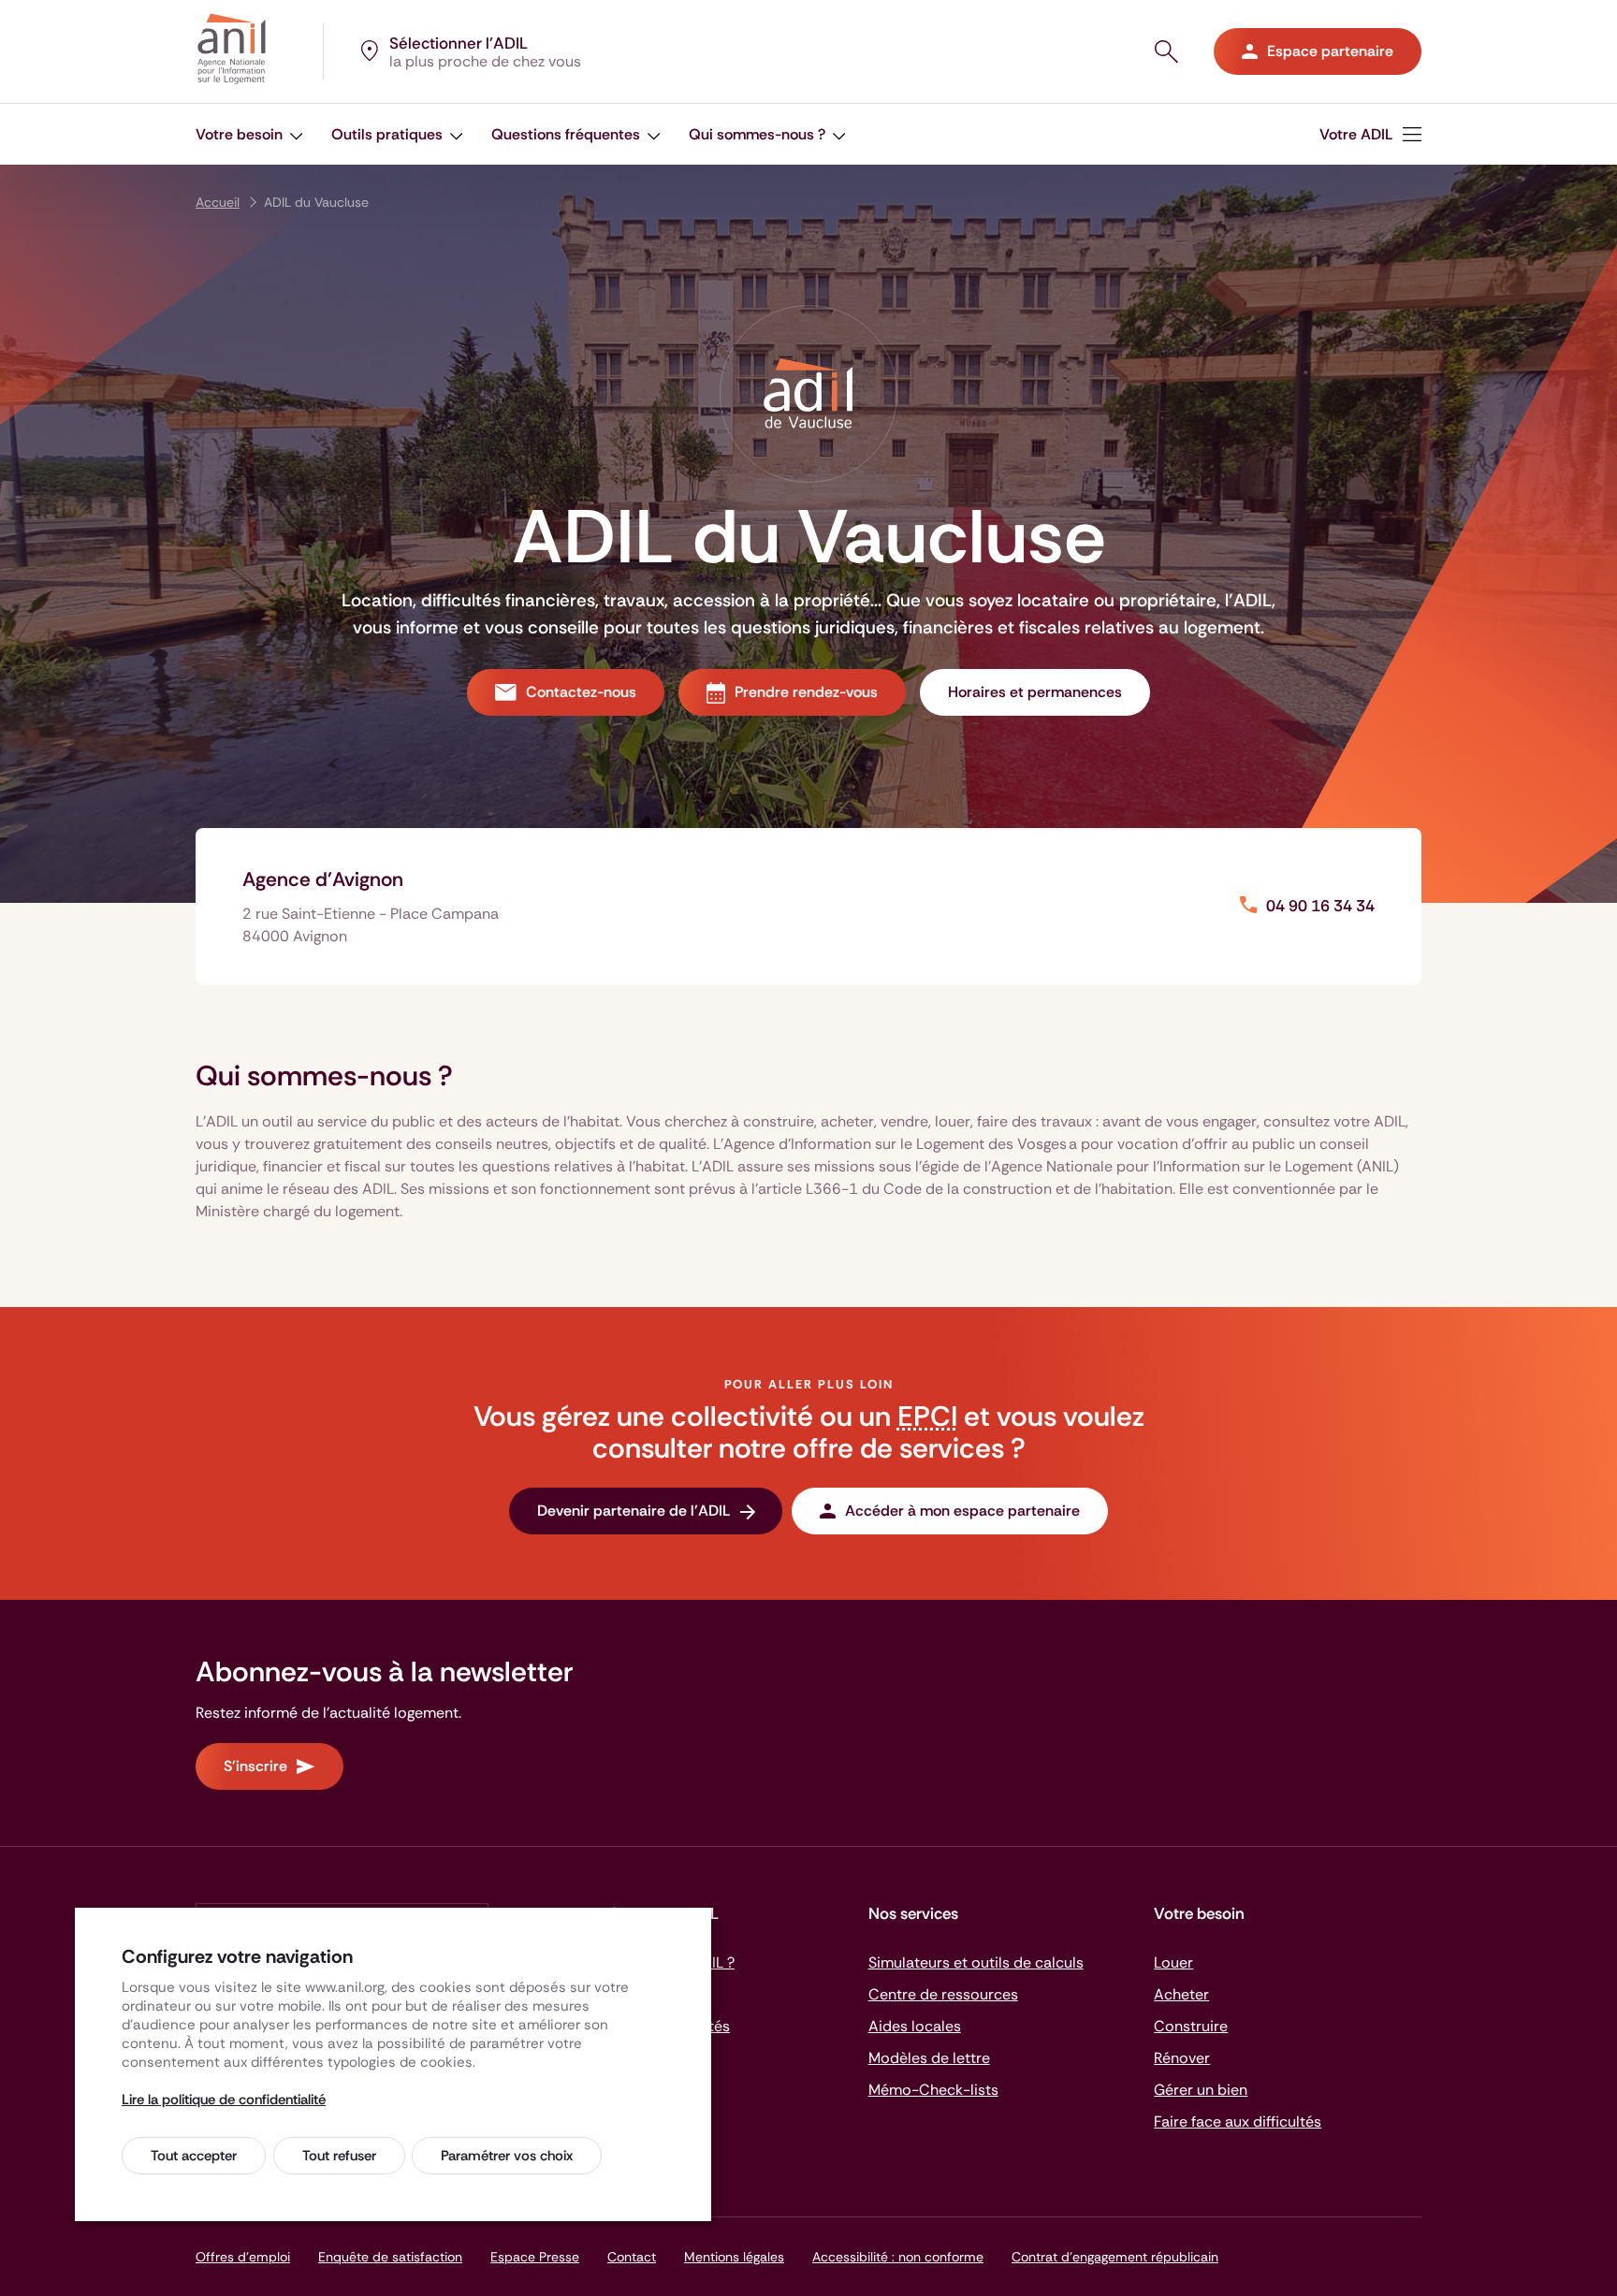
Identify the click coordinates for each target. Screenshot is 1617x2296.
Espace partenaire (1330, 51)
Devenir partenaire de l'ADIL (634, 1511)
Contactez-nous (581, 692)
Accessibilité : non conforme (898, 2257)
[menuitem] (1370, 134)
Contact (632, 2257)
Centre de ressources (943, 1994)
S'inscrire (255, 1766)
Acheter (1181, 1994)
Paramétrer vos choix (507, 2156)
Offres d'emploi (243, 2257)
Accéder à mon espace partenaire (962, 1511)
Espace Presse (535, 2257)
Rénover (1182, 2058)
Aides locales (915, 2026)
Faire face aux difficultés (1238, 2122)
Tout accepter (194, 2156)
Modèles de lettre (929, 2058)
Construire (1191, 2026)
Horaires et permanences (1035, 692)
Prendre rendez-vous (806, 692)
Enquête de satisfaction (390, 2257)
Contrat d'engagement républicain (1115, 2257)
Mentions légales (734, 2257)
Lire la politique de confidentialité (224, 2100)
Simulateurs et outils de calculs (976, 1962)
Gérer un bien (1201, 2090)
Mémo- (933, 2090)
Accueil (218, 202)
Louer (1173, 1962)
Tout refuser (339, 2156)
